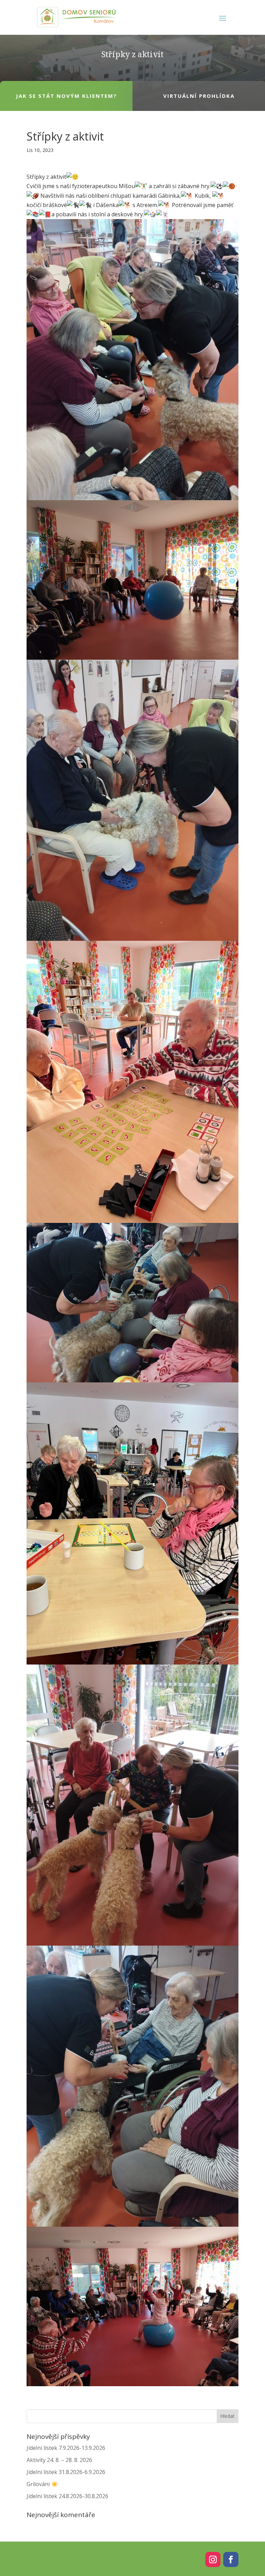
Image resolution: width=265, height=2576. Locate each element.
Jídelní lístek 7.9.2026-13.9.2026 (66, 2448)
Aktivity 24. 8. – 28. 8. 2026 (59, 2460)
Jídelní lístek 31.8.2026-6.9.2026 (66, 2472)
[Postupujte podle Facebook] (231, 2559)
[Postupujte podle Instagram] (213, 2559)
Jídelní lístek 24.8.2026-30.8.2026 (67, 2496)
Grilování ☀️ (42, 2484)
